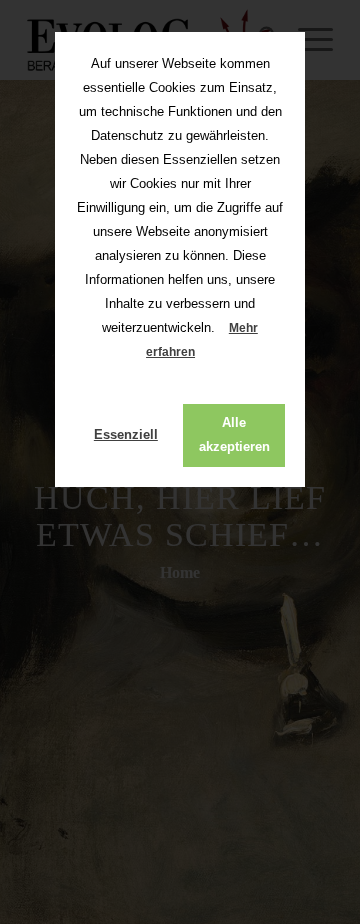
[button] (211, 353)
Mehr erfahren (202, 340)
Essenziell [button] (126, 434)
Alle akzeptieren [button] (234, 434)
